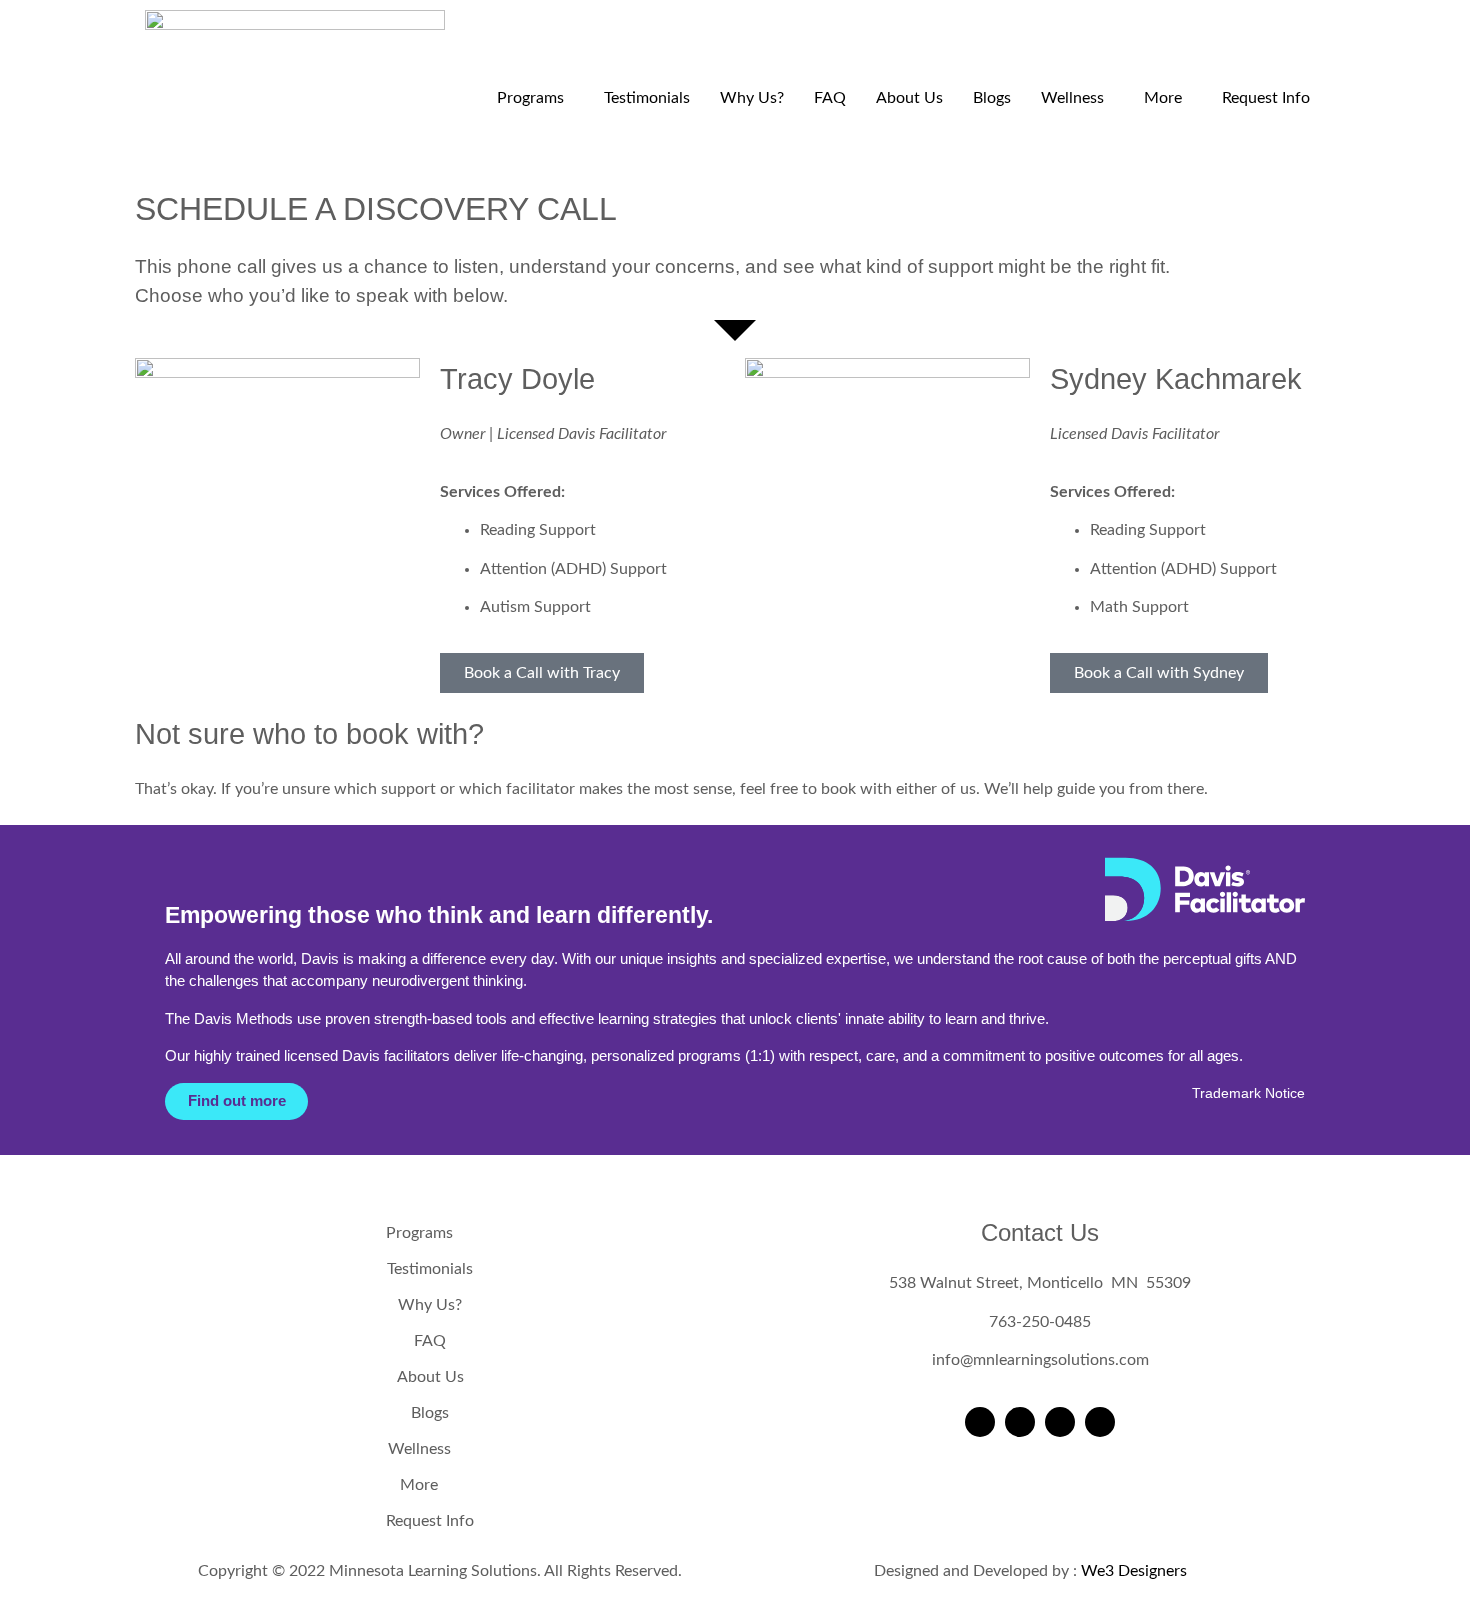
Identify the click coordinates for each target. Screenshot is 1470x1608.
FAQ (830, 98)
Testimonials (647, 98)
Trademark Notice (1248, 1093)
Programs (530, 98)
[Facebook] (980, 1422)
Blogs (992, 98)
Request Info (1266, 98)
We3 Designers (1134, 1571)
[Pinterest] (1100, 1422)
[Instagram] (1020, 1422)
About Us (909, 98)
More (1163, 98)
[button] (535, 98)
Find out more (237, 1100)
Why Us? (752, 98)
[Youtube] (1060, 1422)
